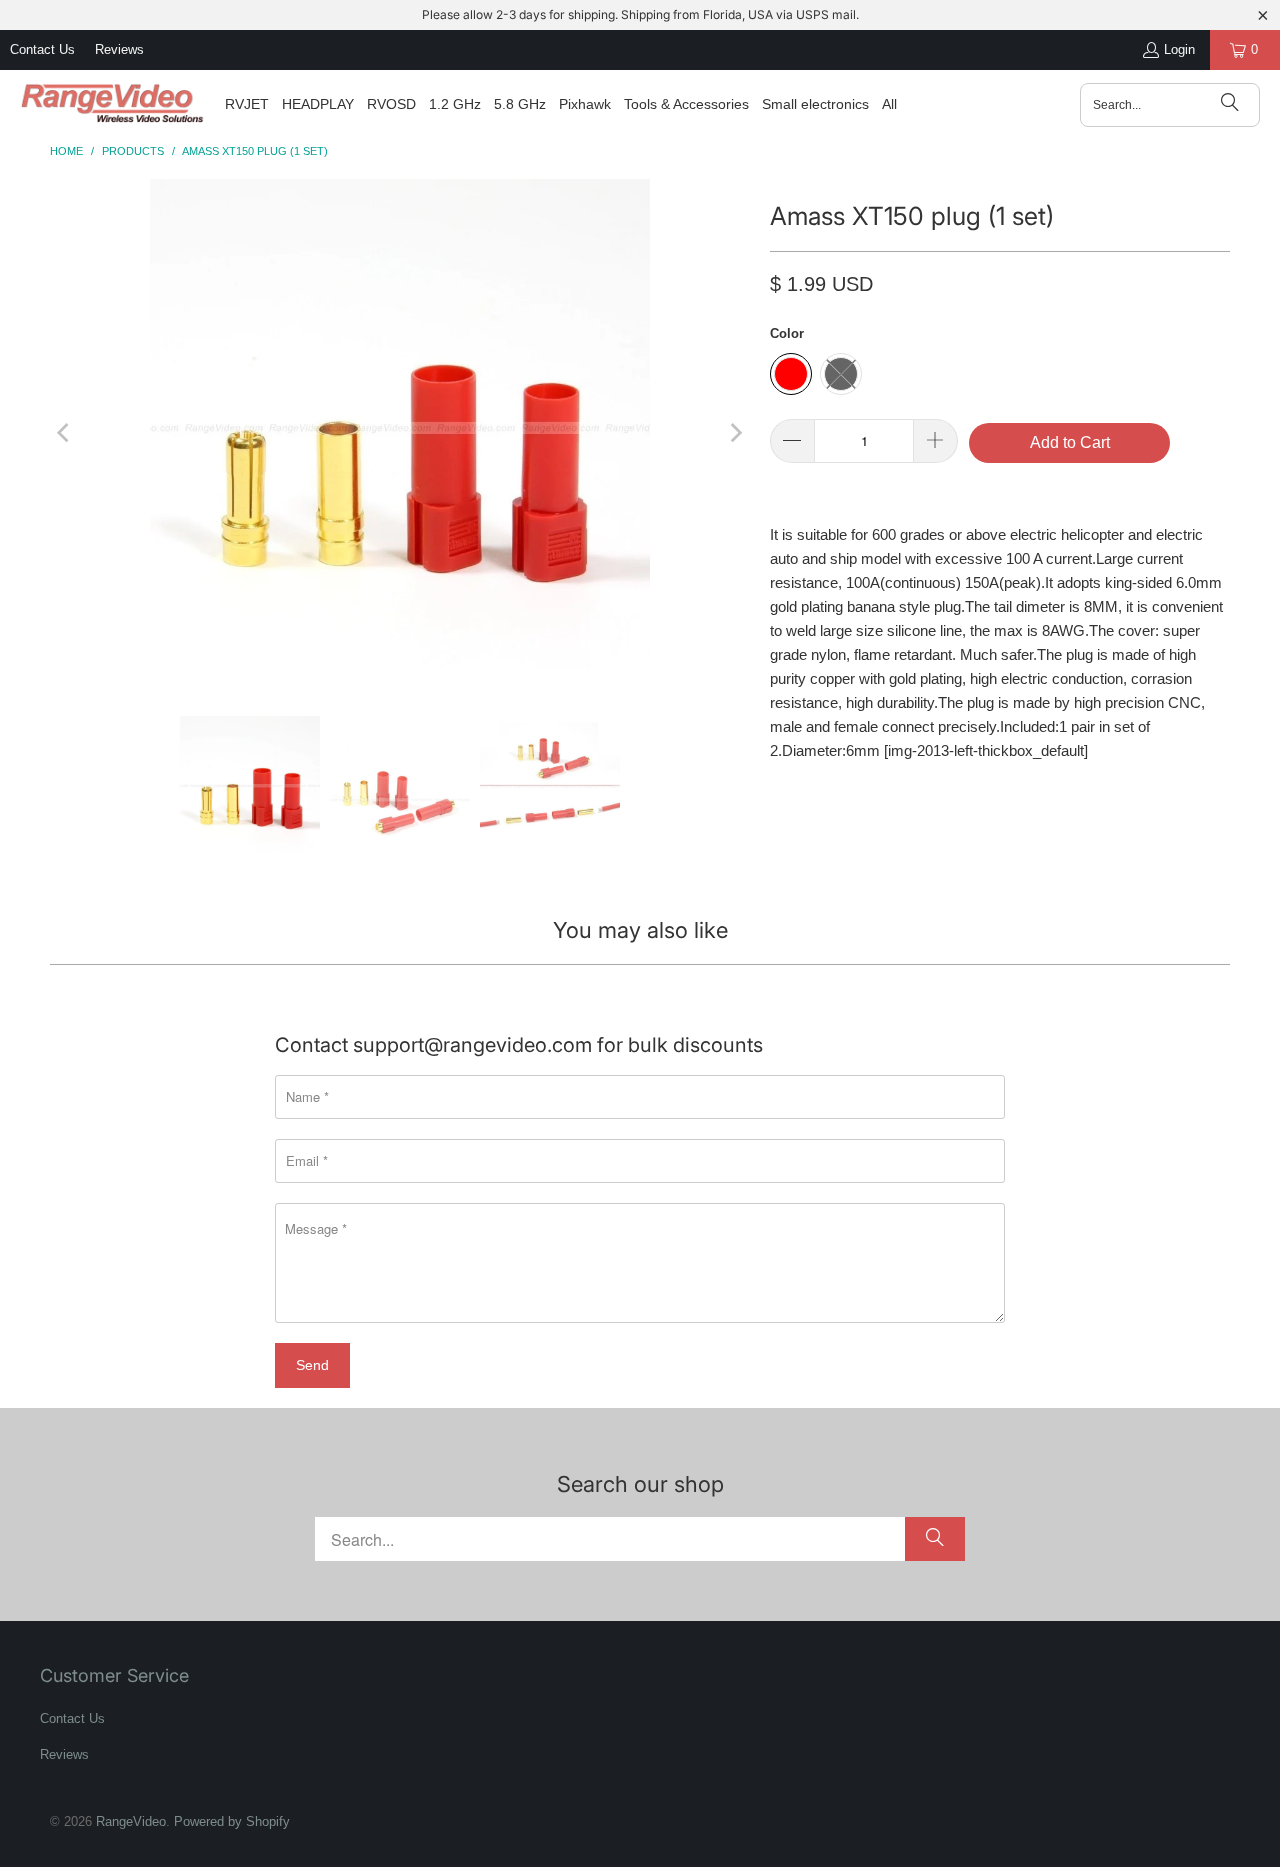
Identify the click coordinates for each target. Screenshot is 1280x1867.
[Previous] (65, 432)
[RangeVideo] (112, 105)
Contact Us (42, 49)
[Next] (735, 432)
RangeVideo (131, 1821)
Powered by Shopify (232, 1821)
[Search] (1230, 105)
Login (1179, 49)
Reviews (119, 49)
